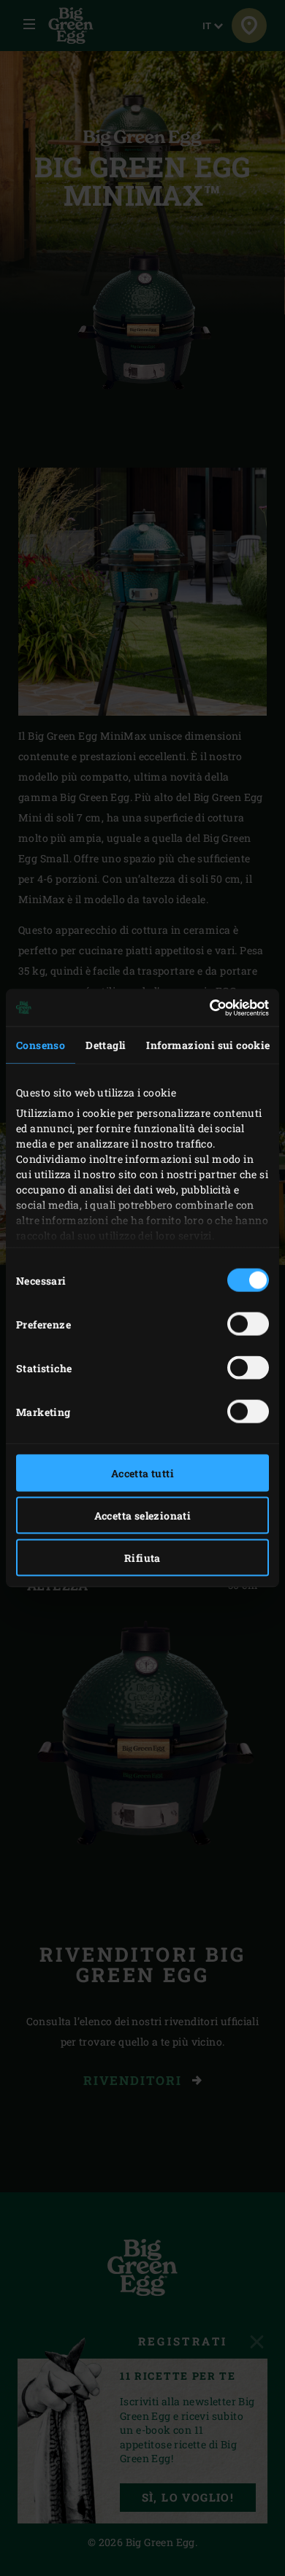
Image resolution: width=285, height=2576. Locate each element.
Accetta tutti (142, 1473)
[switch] (248, 1324)
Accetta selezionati (143, 1516)
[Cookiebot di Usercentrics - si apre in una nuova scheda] (205, 1007)
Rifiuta (142, 1558)
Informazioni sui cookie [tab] (208, 1045)
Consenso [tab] (41, 1045)
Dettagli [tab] (106, 1045)
